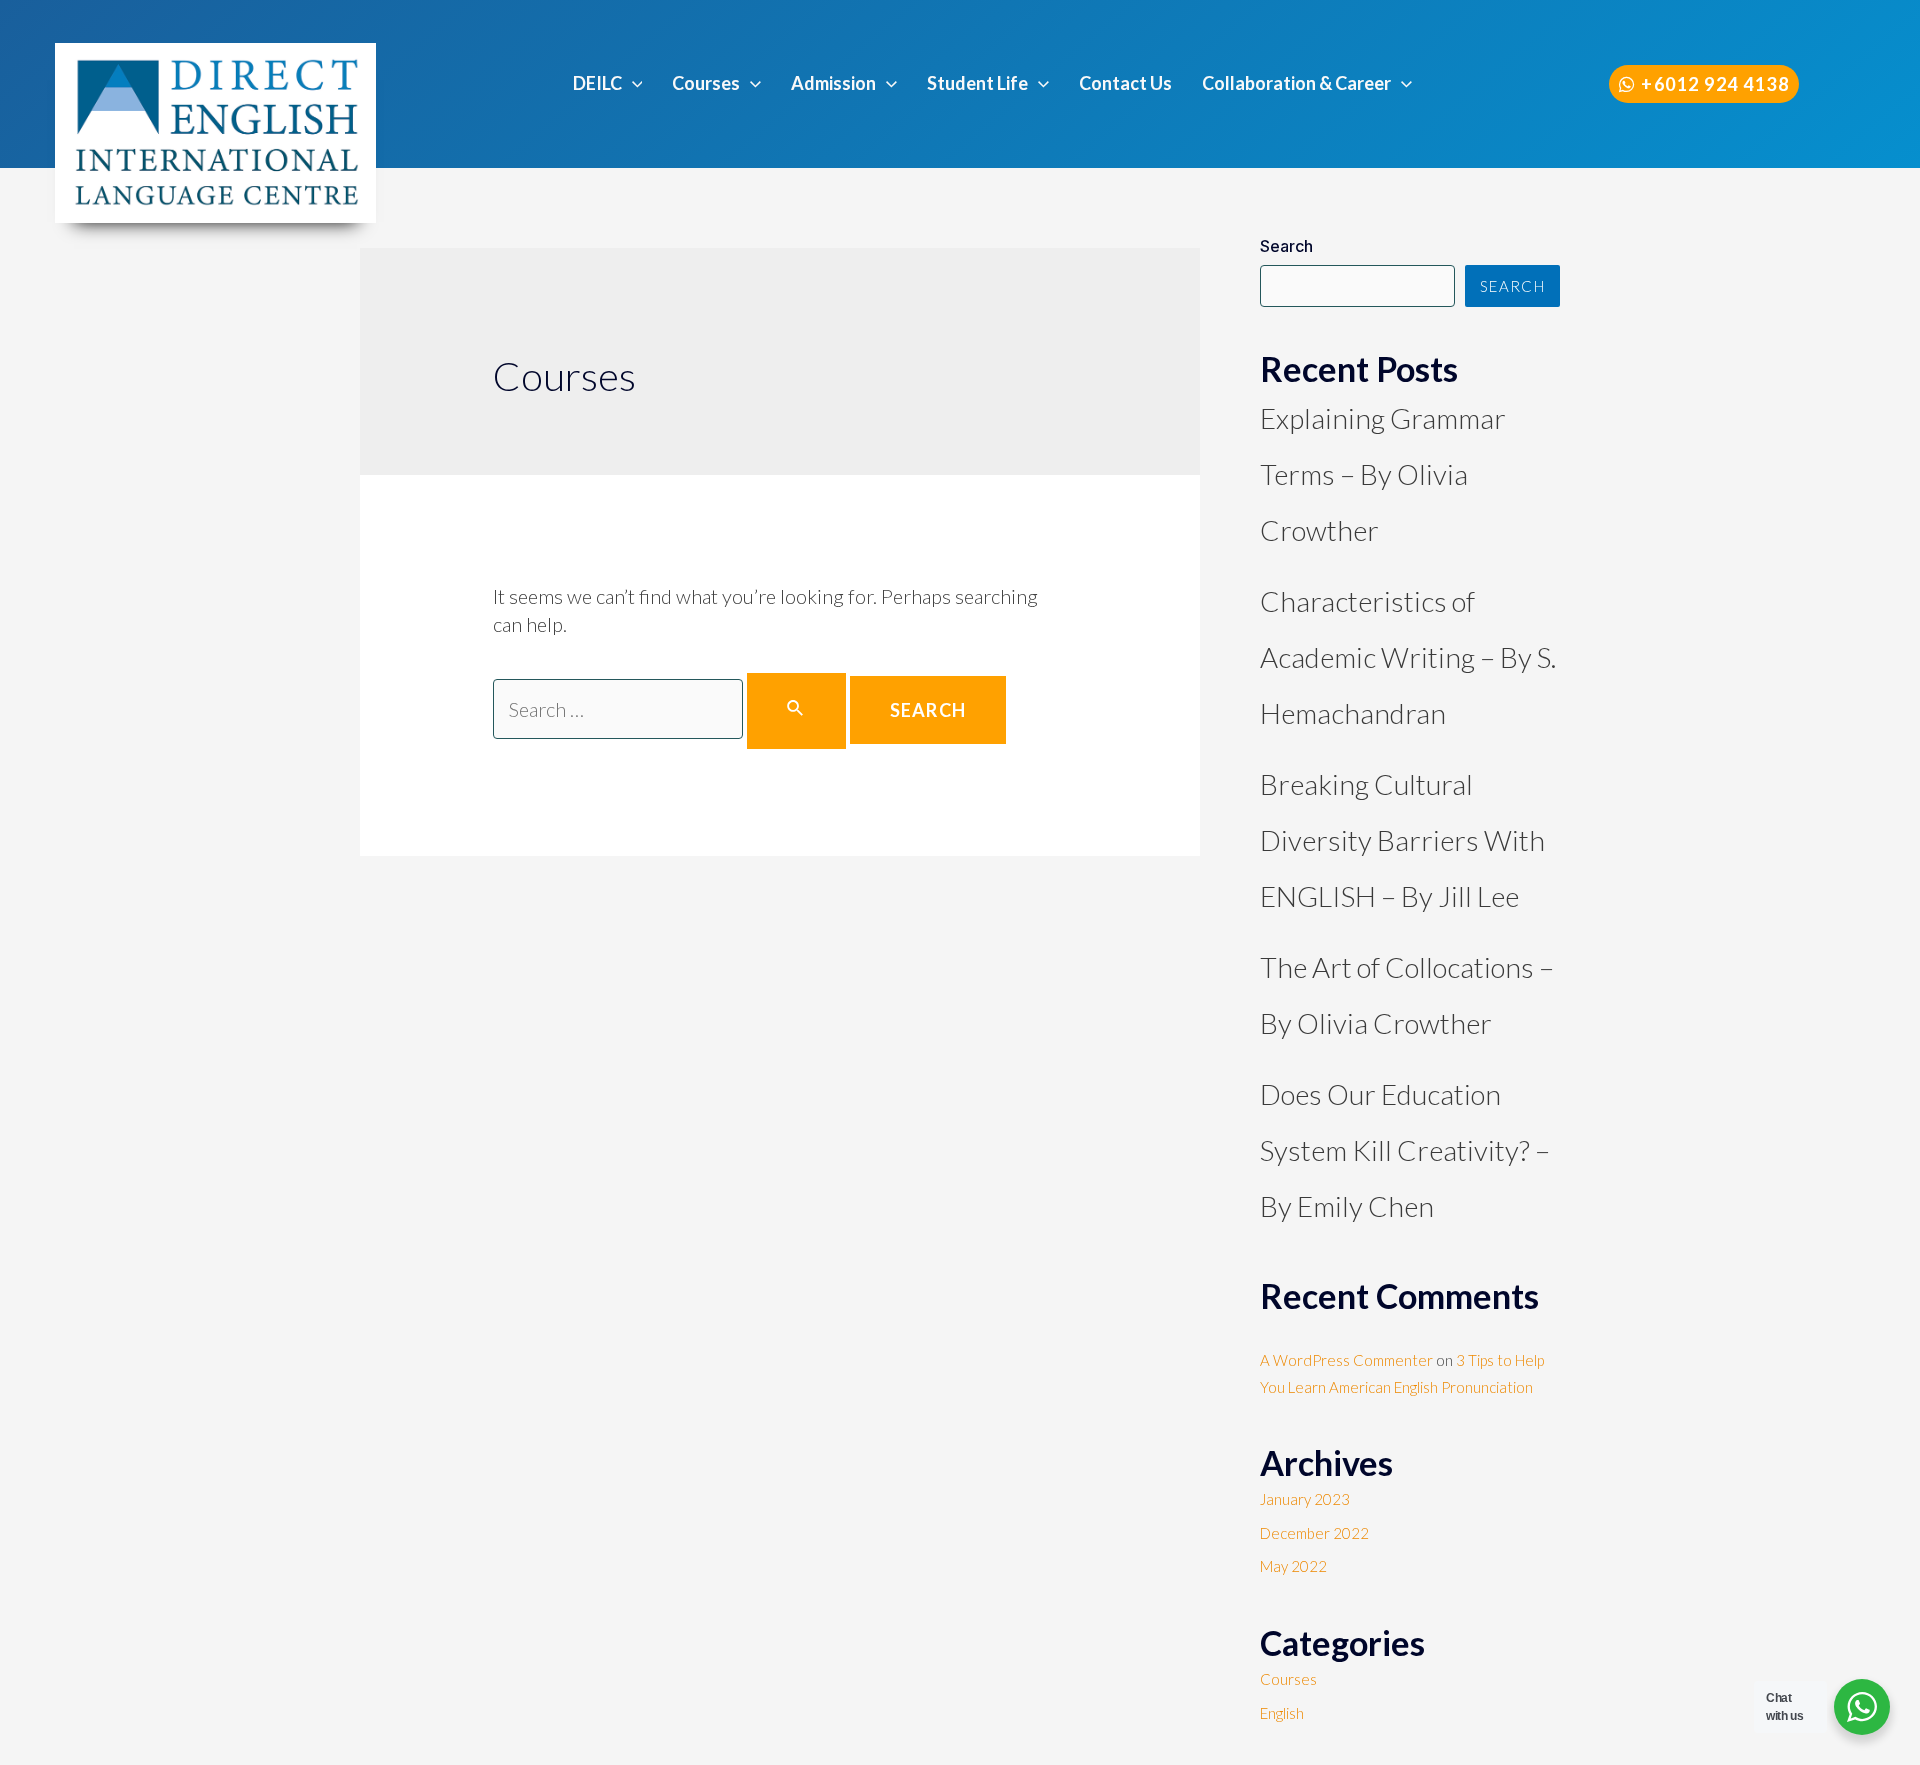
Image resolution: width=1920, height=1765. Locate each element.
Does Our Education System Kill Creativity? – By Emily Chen (1405, 1150)
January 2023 (1305, 1499)
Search (1286, 246)
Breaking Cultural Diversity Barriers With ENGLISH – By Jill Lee (1402, 840)
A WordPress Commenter (1346, 1360)
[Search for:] (671, 711)
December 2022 (1314, 1533)
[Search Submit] (796, 711)
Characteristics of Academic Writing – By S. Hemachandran (1408, 657)
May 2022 (1293, 1566)
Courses (1288, 1679)
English (1282, 1713)
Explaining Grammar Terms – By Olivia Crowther (1383, 474)
